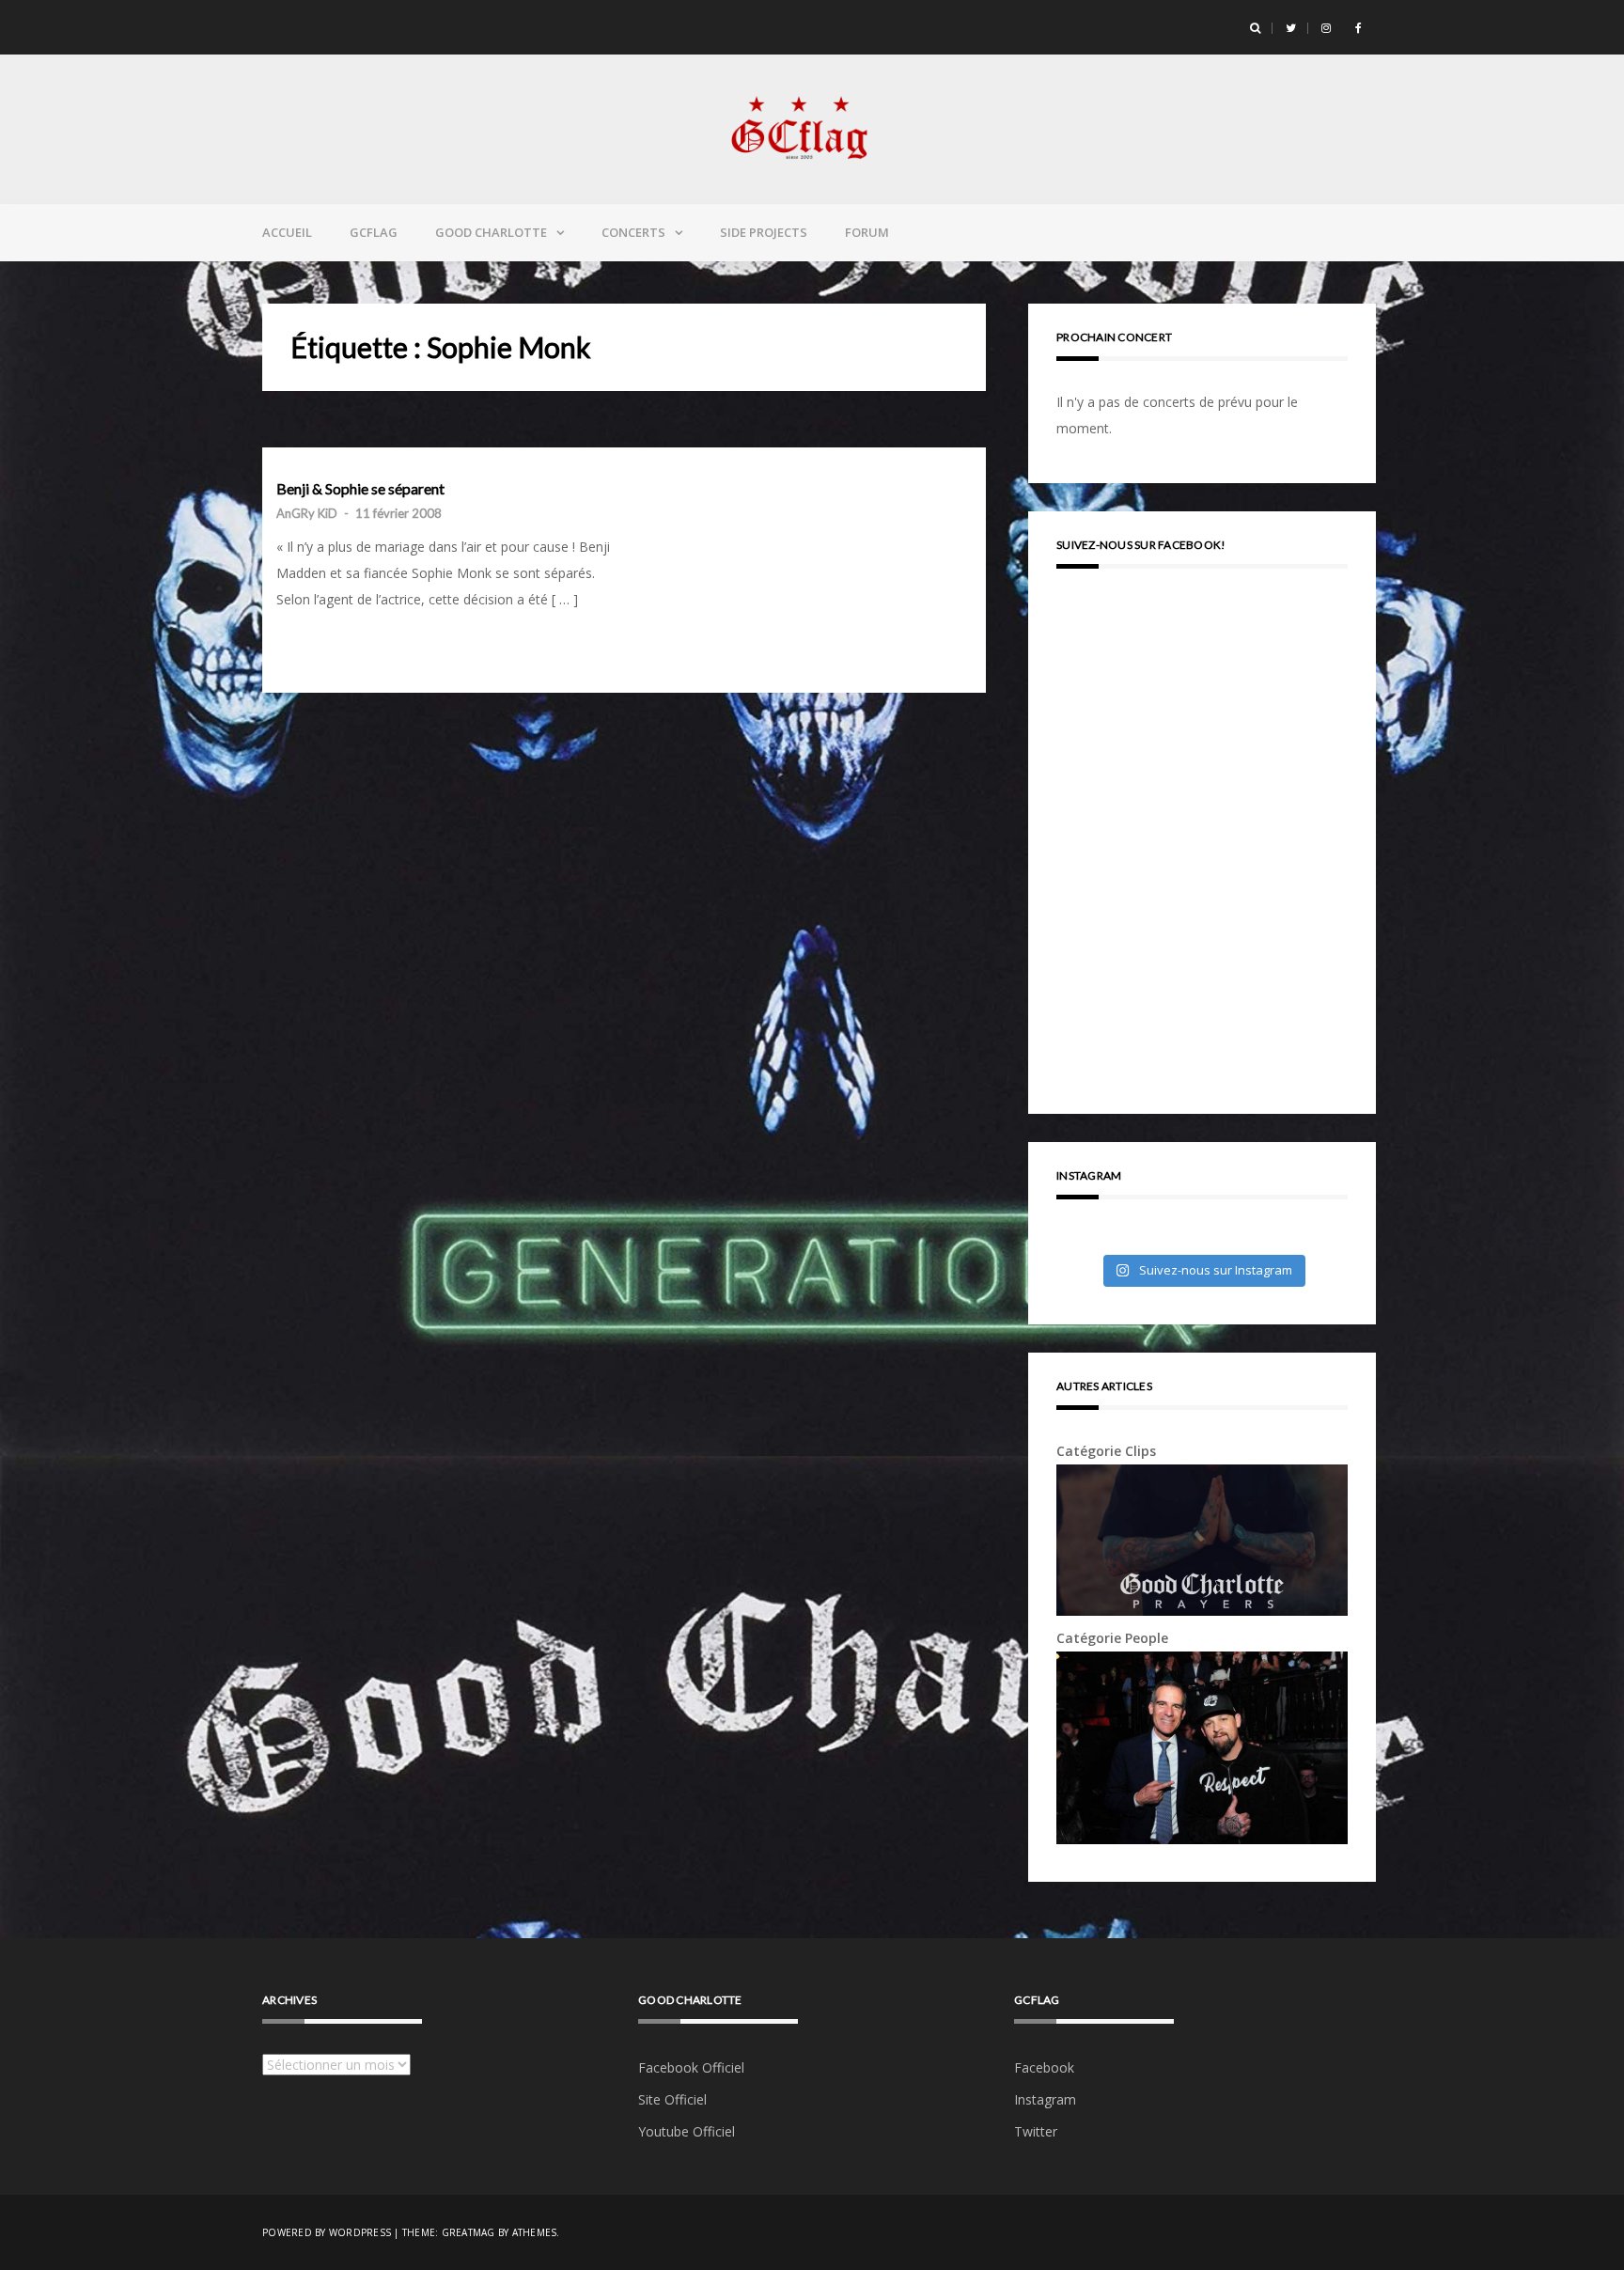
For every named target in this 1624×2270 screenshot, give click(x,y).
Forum (867, 232)
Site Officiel (672, 2099)
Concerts (633, 232)
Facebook (1044, 2067)
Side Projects (764, 232)
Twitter (1036, 2131)
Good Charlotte (491, 232)
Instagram (1045, 2099)
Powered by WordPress (327, 2232)
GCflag (374, 232)
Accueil (287, 232)
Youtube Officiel (687, 2131)
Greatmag (468, 2232)
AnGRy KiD (307, 513)
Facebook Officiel (691, 2067)
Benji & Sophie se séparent (360, 489)
